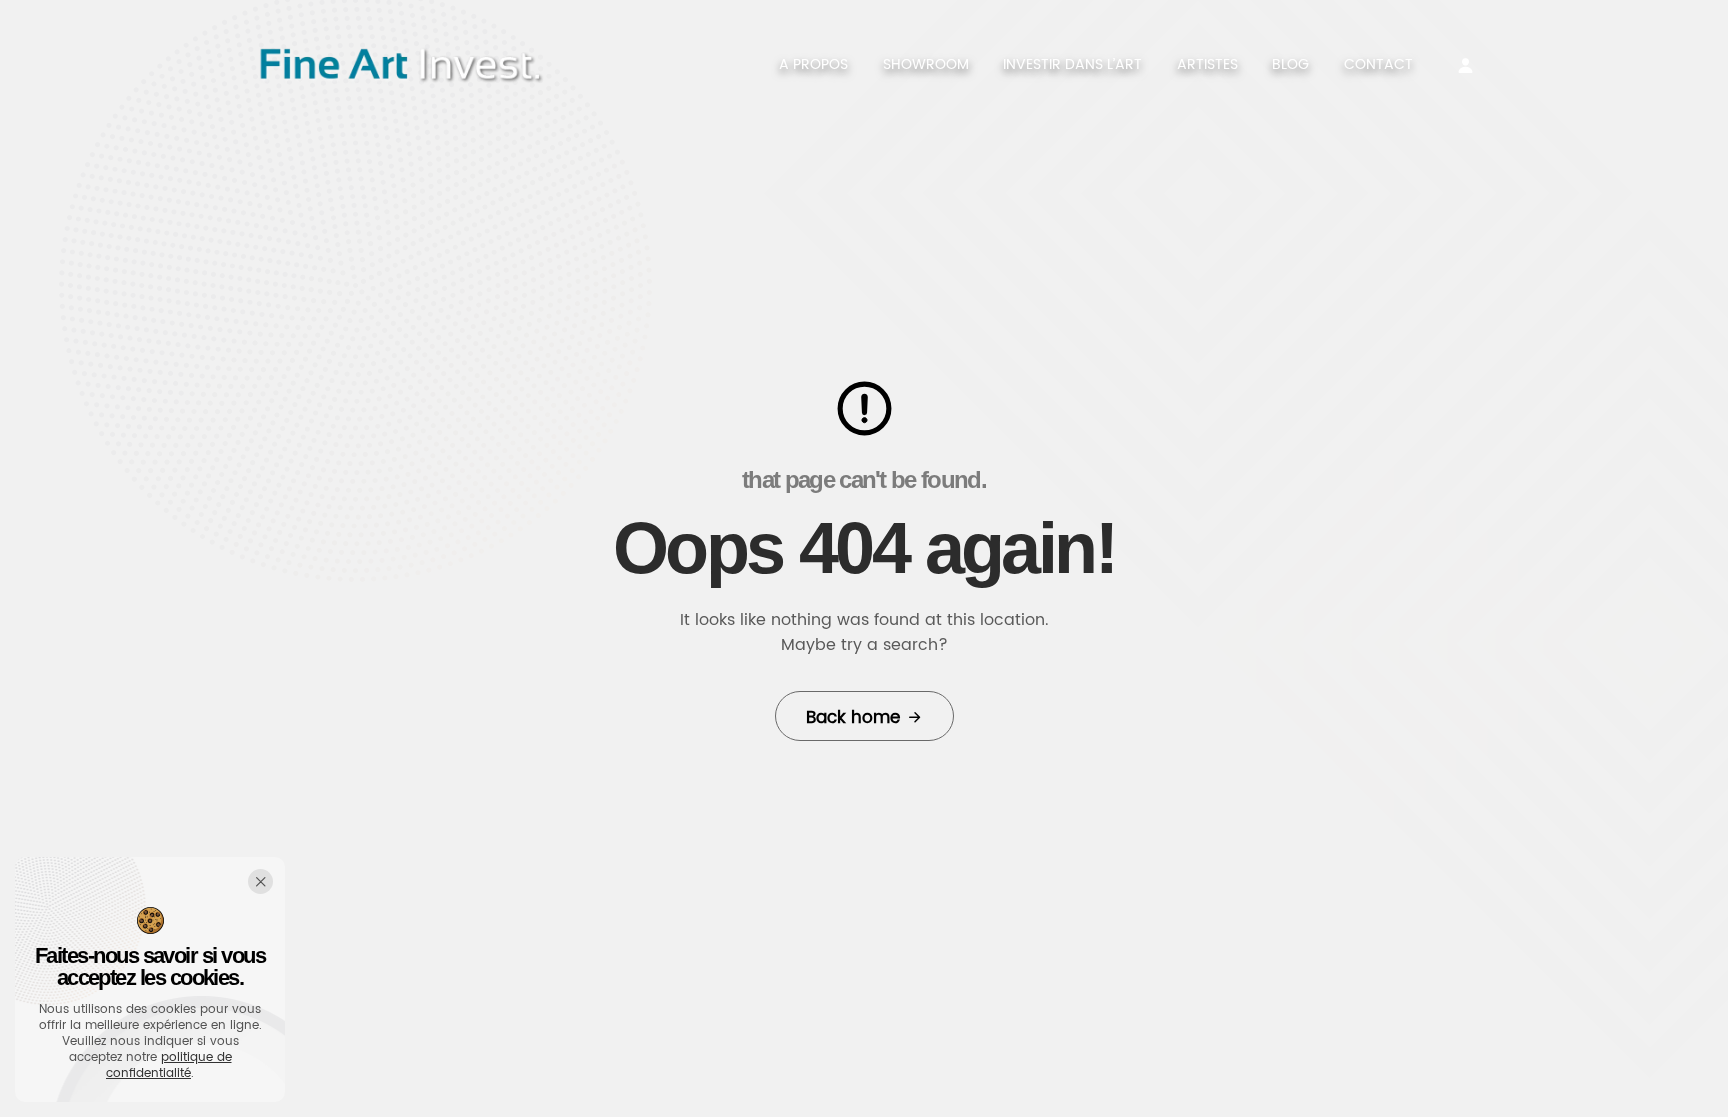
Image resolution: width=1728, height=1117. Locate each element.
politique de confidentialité (169, 1065)
